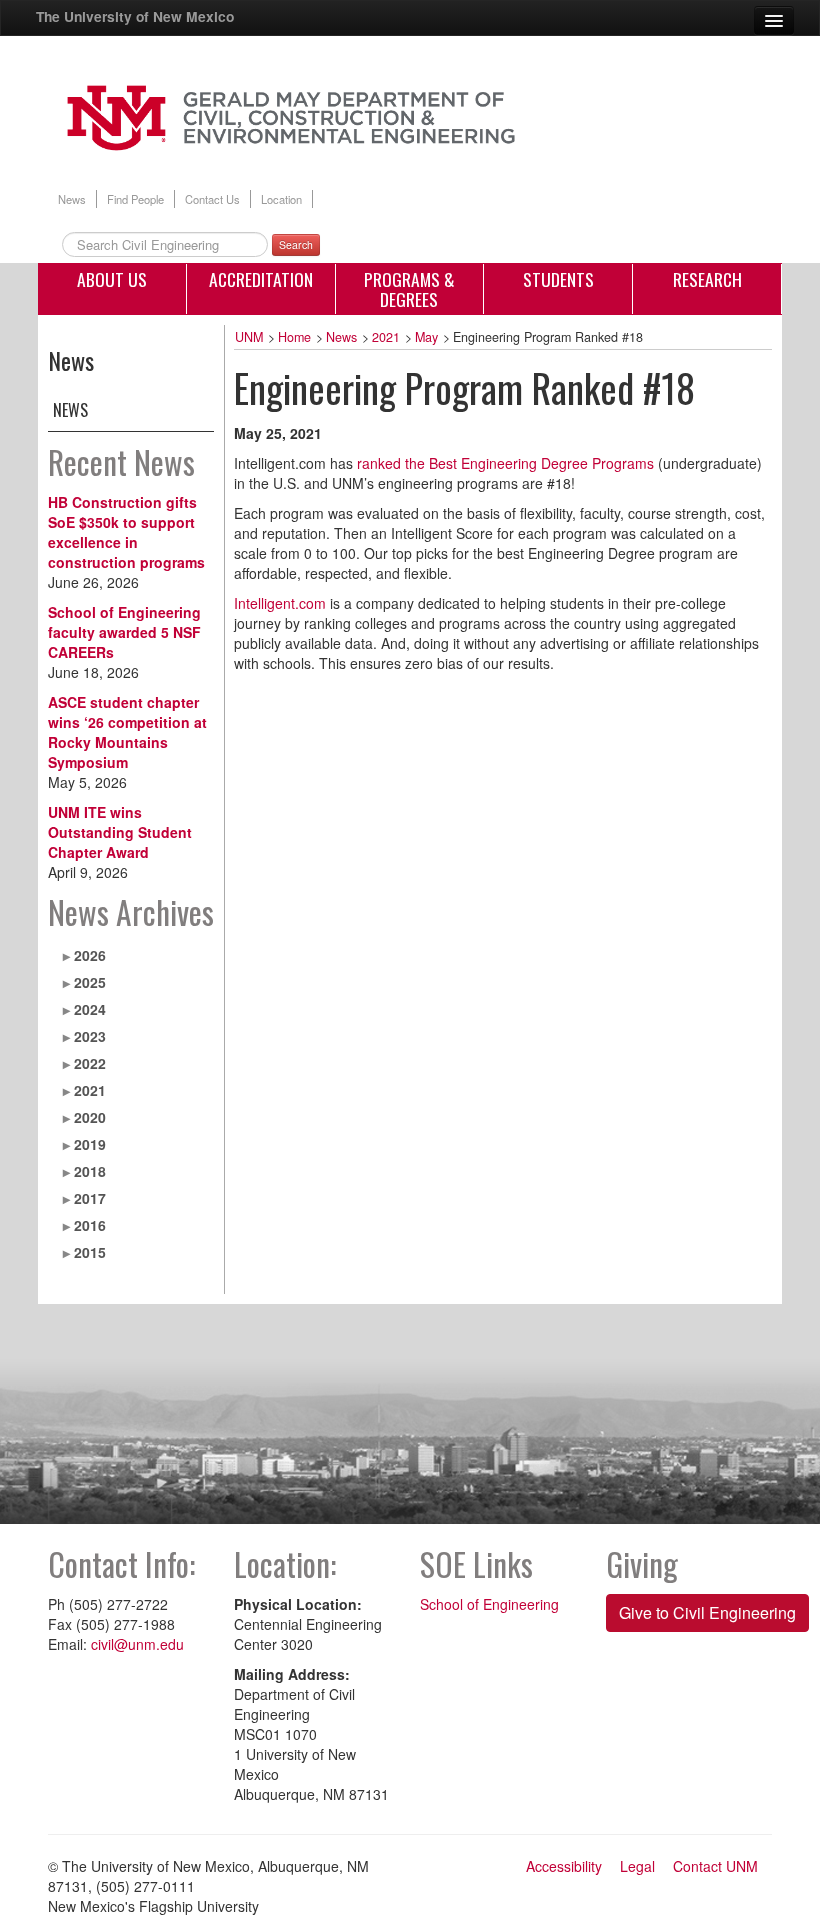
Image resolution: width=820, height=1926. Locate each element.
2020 (90, 1117)
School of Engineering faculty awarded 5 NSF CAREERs (124, 632)
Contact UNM (715, 1866)
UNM (249, 337)
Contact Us (212, 199)
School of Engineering (489, 1604)
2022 (90, 1063)
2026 (90, 955)
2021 (90, 1090)
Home (294, 337)
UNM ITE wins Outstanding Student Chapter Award (120, 832)
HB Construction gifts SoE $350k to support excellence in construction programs (126, 532)
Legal (637, 1866)
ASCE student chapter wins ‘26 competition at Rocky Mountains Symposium (127, 732)
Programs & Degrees (409, 289)
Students (558, 279)
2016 (90, 1225)
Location (281, 199)
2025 (90, 982)
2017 (90, 1198)
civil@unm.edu (137, 1644)
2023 (90, 1036)
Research (707, 279)
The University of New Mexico (135, 16)
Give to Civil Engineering (707, 1612)
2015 (90, 1252)
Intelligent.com (280, 603)
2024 (90, 1009)
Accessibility (564, 1866)
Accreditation (261, 279)
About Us (112, 279)
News (72, 199)
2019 (90, 1144)
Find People (135, 199)
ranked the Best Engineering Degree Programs (505, 463)
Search (296, 244)
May (426, 337)
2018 (90, 1171)
